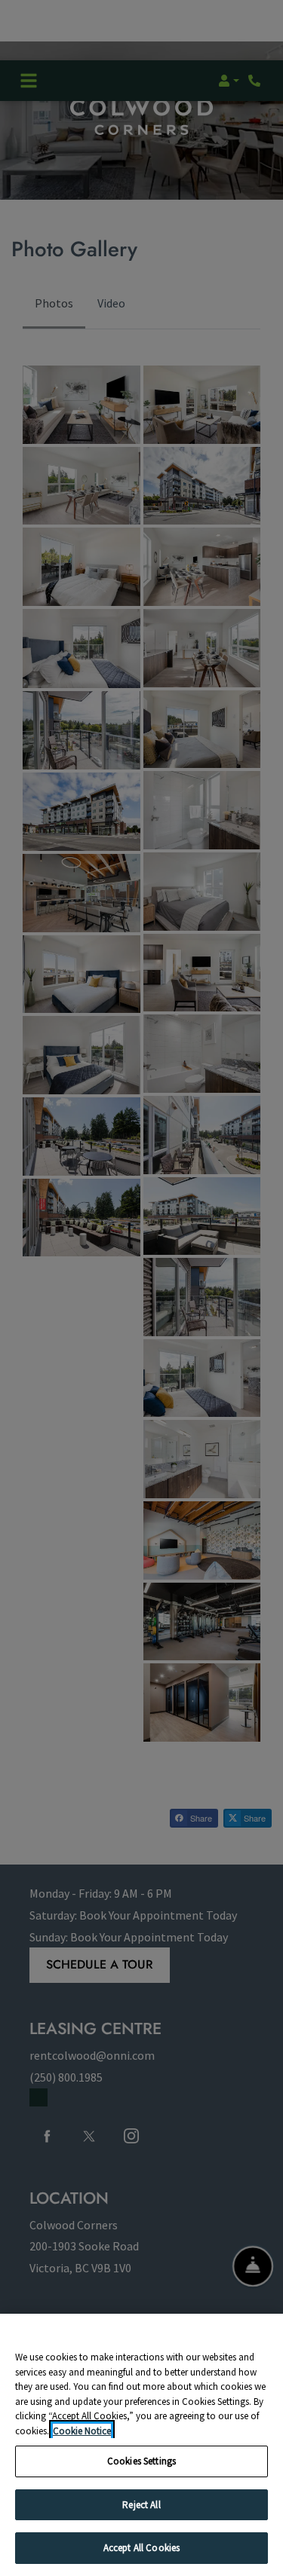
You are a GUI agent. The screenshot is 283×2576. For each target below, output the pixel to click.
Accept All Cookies (141, 2548)
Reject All (141, 2505)
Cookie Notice (82, 2431)
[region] (141, 2445)
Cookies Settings (141, 2461)
